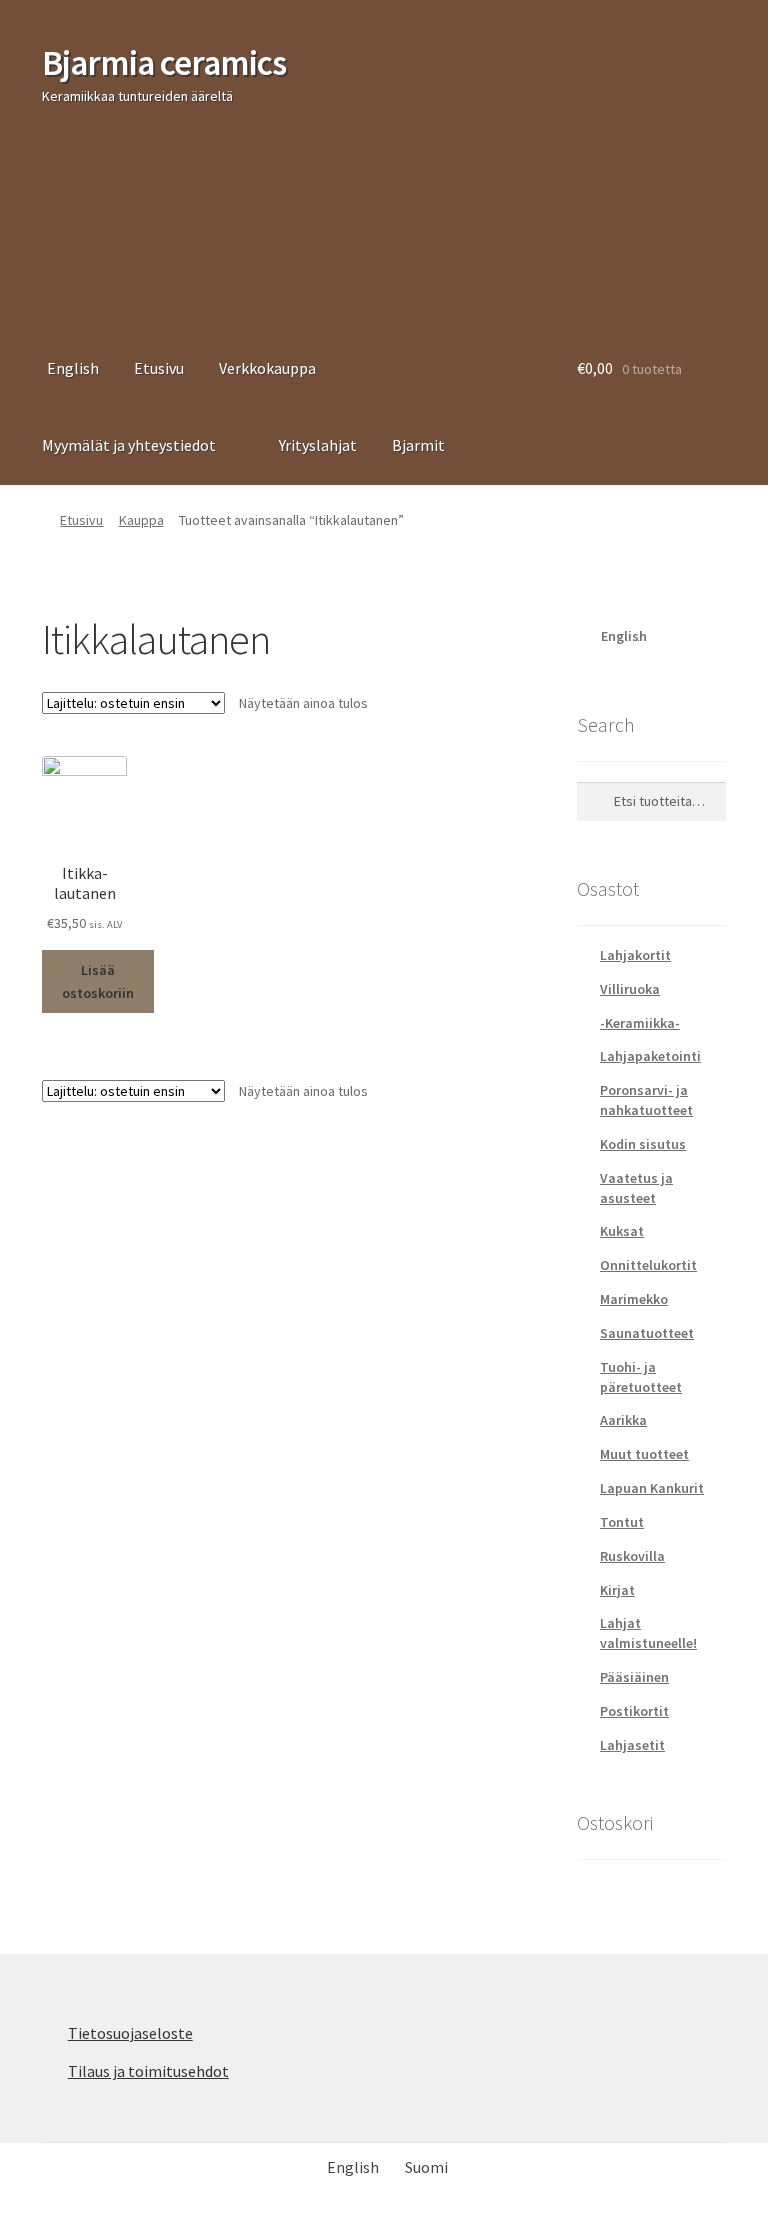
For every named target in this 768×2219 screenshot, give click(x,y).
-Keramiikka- (640, 1023)
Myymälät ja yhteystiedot (129, 445)
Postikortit (634, 1711)
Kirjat (617, 1590)
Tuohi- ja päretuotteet (641, 1377)
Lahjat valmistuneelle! (648, 1633)
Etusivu (159, 368)
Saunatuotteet (647, 1333)
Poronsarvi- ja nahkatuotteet (646, 1100)
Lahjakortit (635, 955)
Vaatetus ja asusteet (636, 1188)
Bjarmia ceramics (164, 62)
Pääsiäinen (634, 1677)
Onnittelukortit (648, 1265)
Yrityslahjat (318, 445)
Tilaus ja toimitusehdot (148, 2071)
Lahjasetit (632, 1745)
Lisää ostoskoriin (98, 981)
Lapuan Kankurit (652, 1488)
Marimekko (634, 1299)
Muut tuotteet (644, 1454)
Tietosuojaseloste (130, 2033)
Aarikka (623, 1420)
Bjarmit (418, 445)
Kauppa (141, 520)
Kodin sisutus (643, 1144)
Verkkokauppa (267, 368)
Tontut (622, 1522)
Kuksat (622, 1231)
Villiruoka (630, 989)
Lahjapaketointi (650, 1056)
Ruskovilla (632, 1556)
